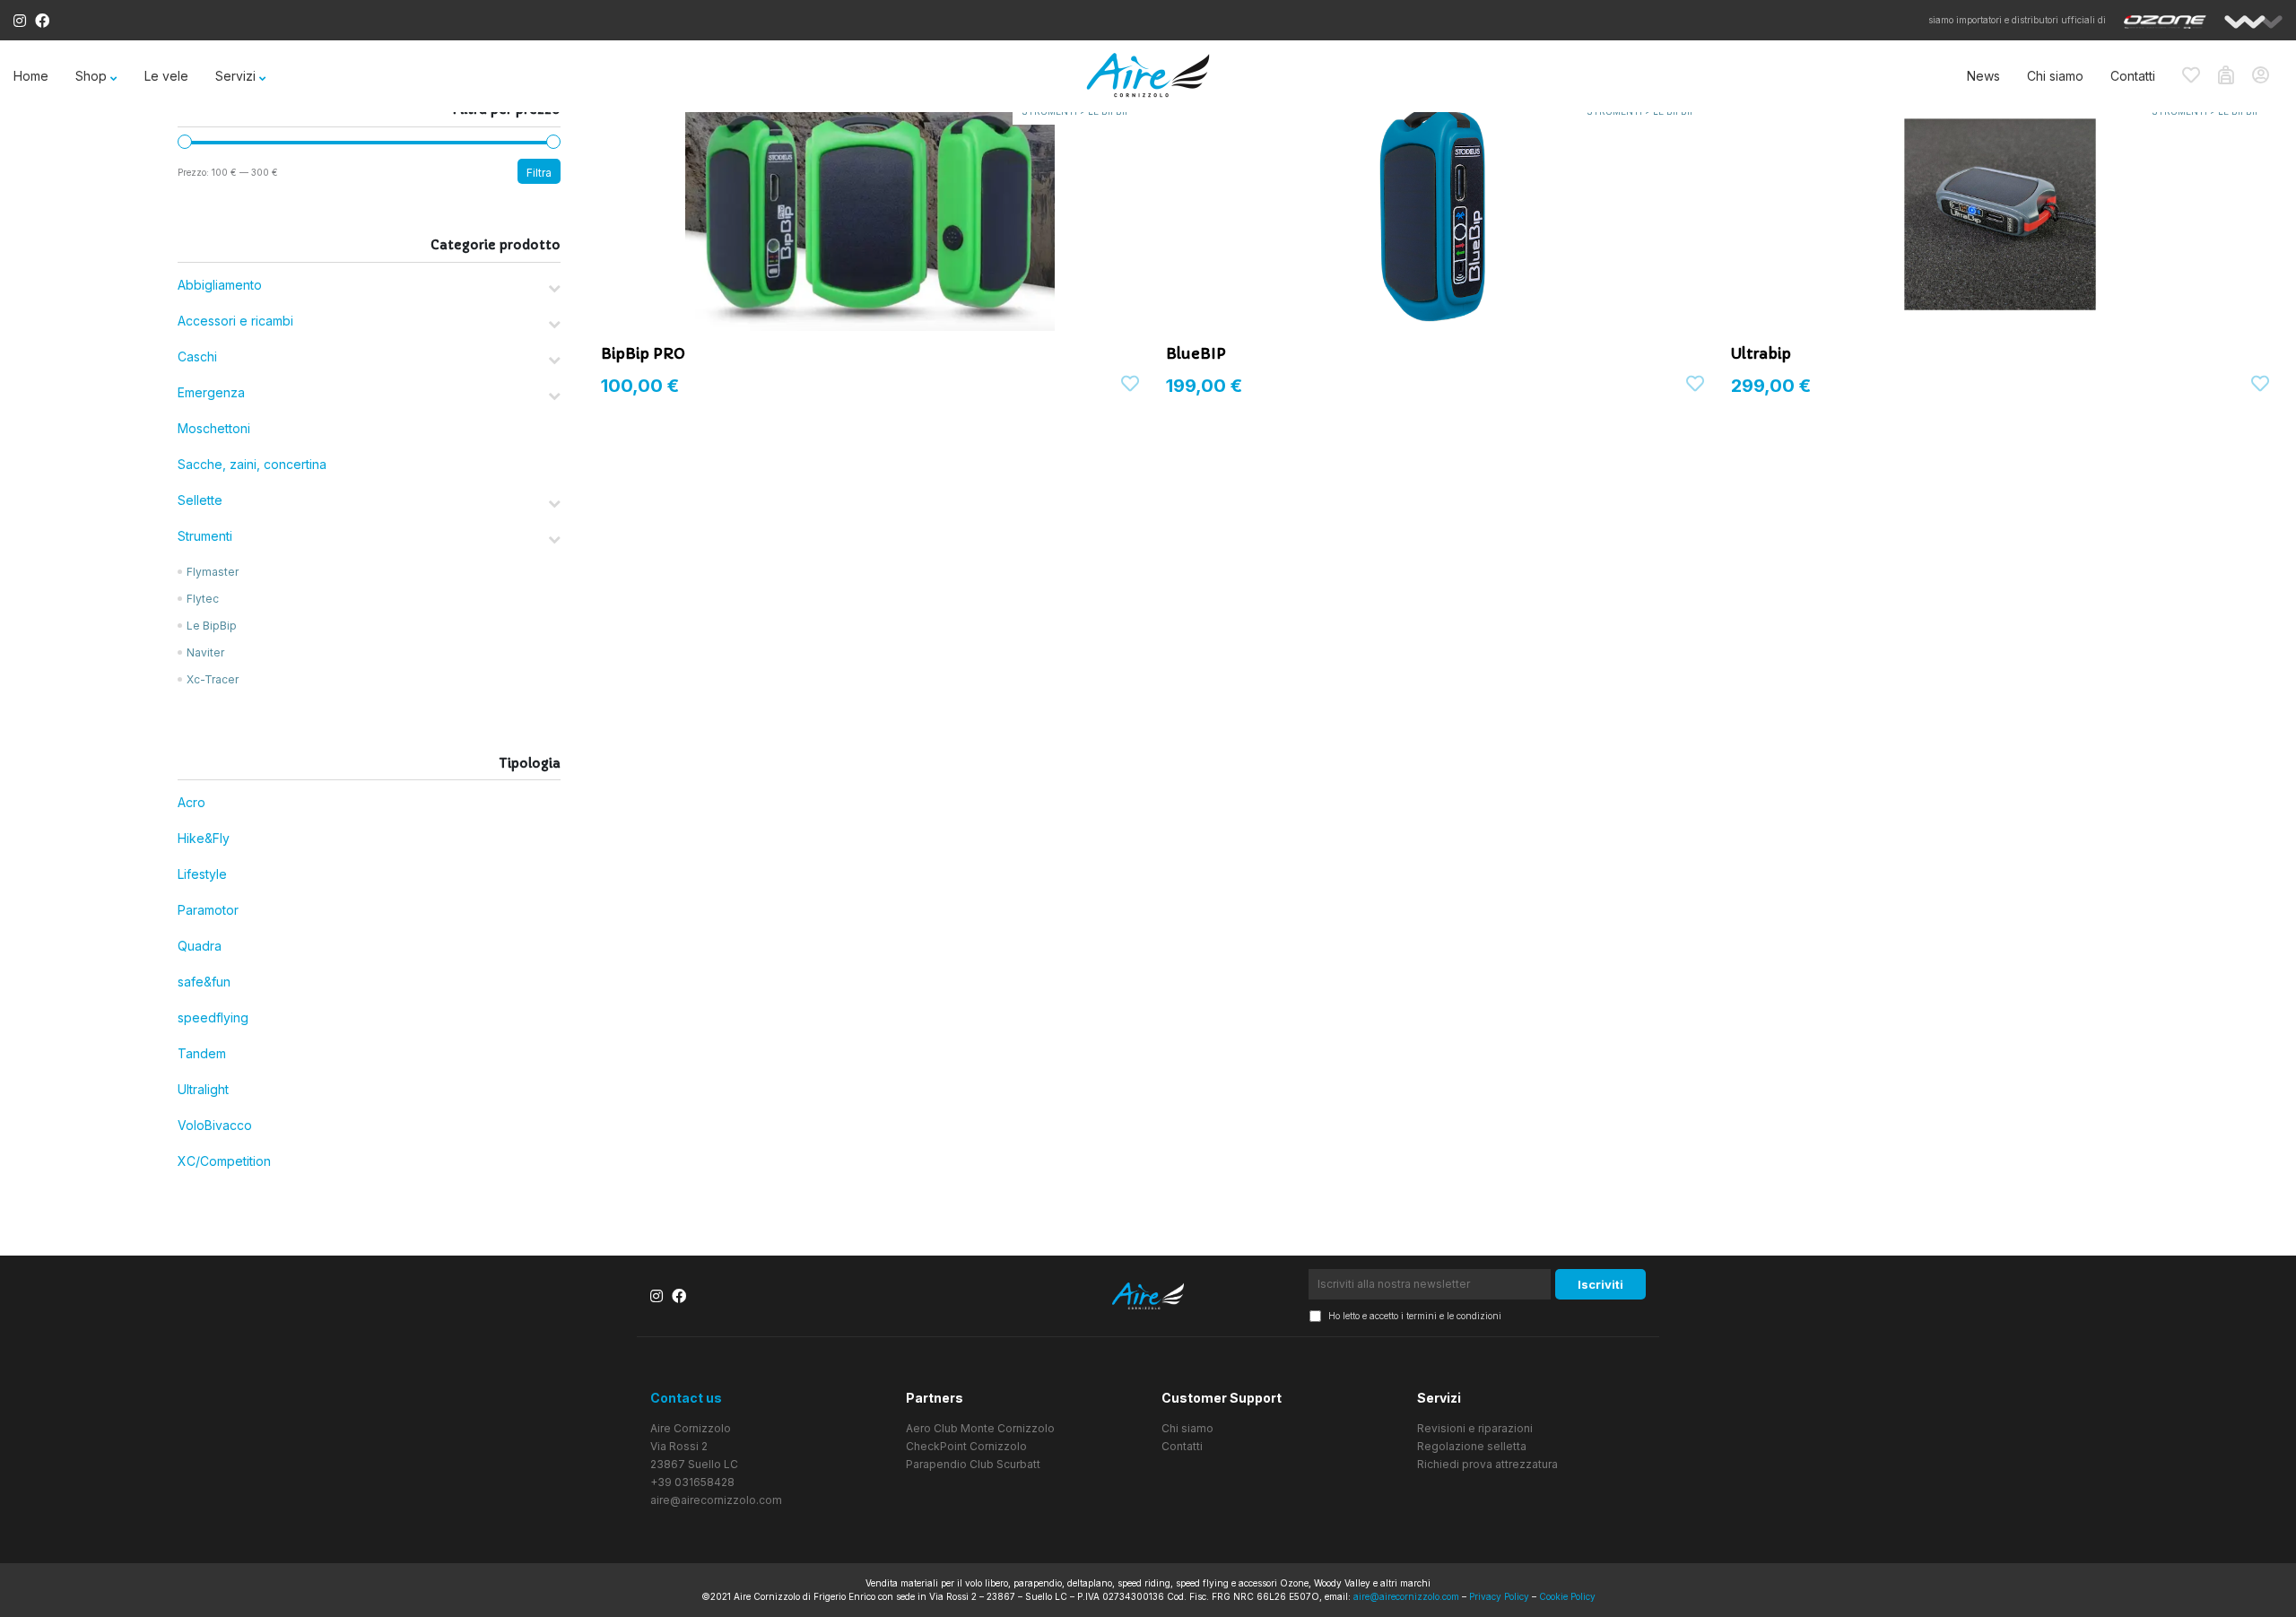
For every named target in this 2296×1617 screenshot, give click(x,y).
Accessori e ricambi (235, 321)
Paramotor (208, 910)
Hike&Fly (204, 838)
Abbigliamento (220, 285)
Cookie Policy (1567, 1596)
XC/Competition (224, 1161)
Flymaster (213, 572)
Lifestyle (202, 874)
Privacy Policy (1499, 1596)
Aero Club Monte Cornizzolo (980, 1428)
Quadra (200, 946)
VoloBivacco (215, 1125)
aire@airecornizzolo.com (716, 1500)
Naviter (205, 652)
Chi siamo (2055, 76)
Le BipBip (212, 626)
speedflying (213, 1017)
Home (31, 76)
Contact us (686, 1398)
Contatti (2133, 76)
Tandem (202, 1053)
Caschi (197, 356)
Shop (91, 76)
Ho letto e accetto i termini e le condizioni (1415, 1316)
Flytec (203, 599)
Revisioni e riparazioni (1475, 1428)
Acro (191, 802)
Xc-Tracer (213, 679)
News (1983, 76)
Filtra (539, 173)
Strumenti (205, 536)
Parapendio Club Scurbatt (973, 1464)
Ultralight (203, 1089)
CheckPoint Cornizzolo (966, 1446)
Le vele (166, 76)
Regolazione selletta (1472, 1446)
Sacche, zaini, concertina (252, 464)
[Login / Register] (2267, 76)
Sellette (200, 500)
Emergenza (211, 392)
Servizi (235, 76)
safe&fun (204, 982)
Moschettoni (214, 428)
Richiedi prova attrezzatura (1487, 1464)
